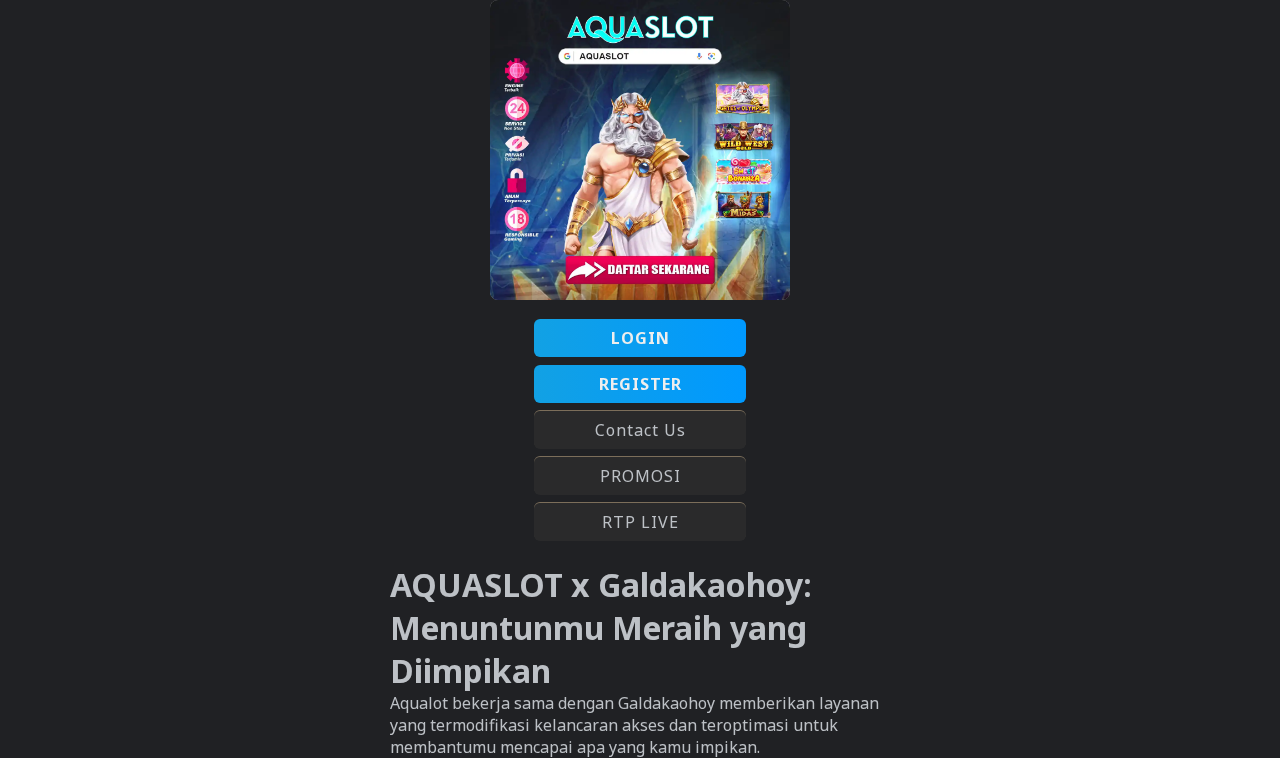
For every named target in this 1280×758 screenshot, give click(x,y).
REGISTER (640, 384)
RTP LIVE (640, 522)
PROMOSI (640, 476)
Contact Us (640, 430)
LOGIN (640, 338)
